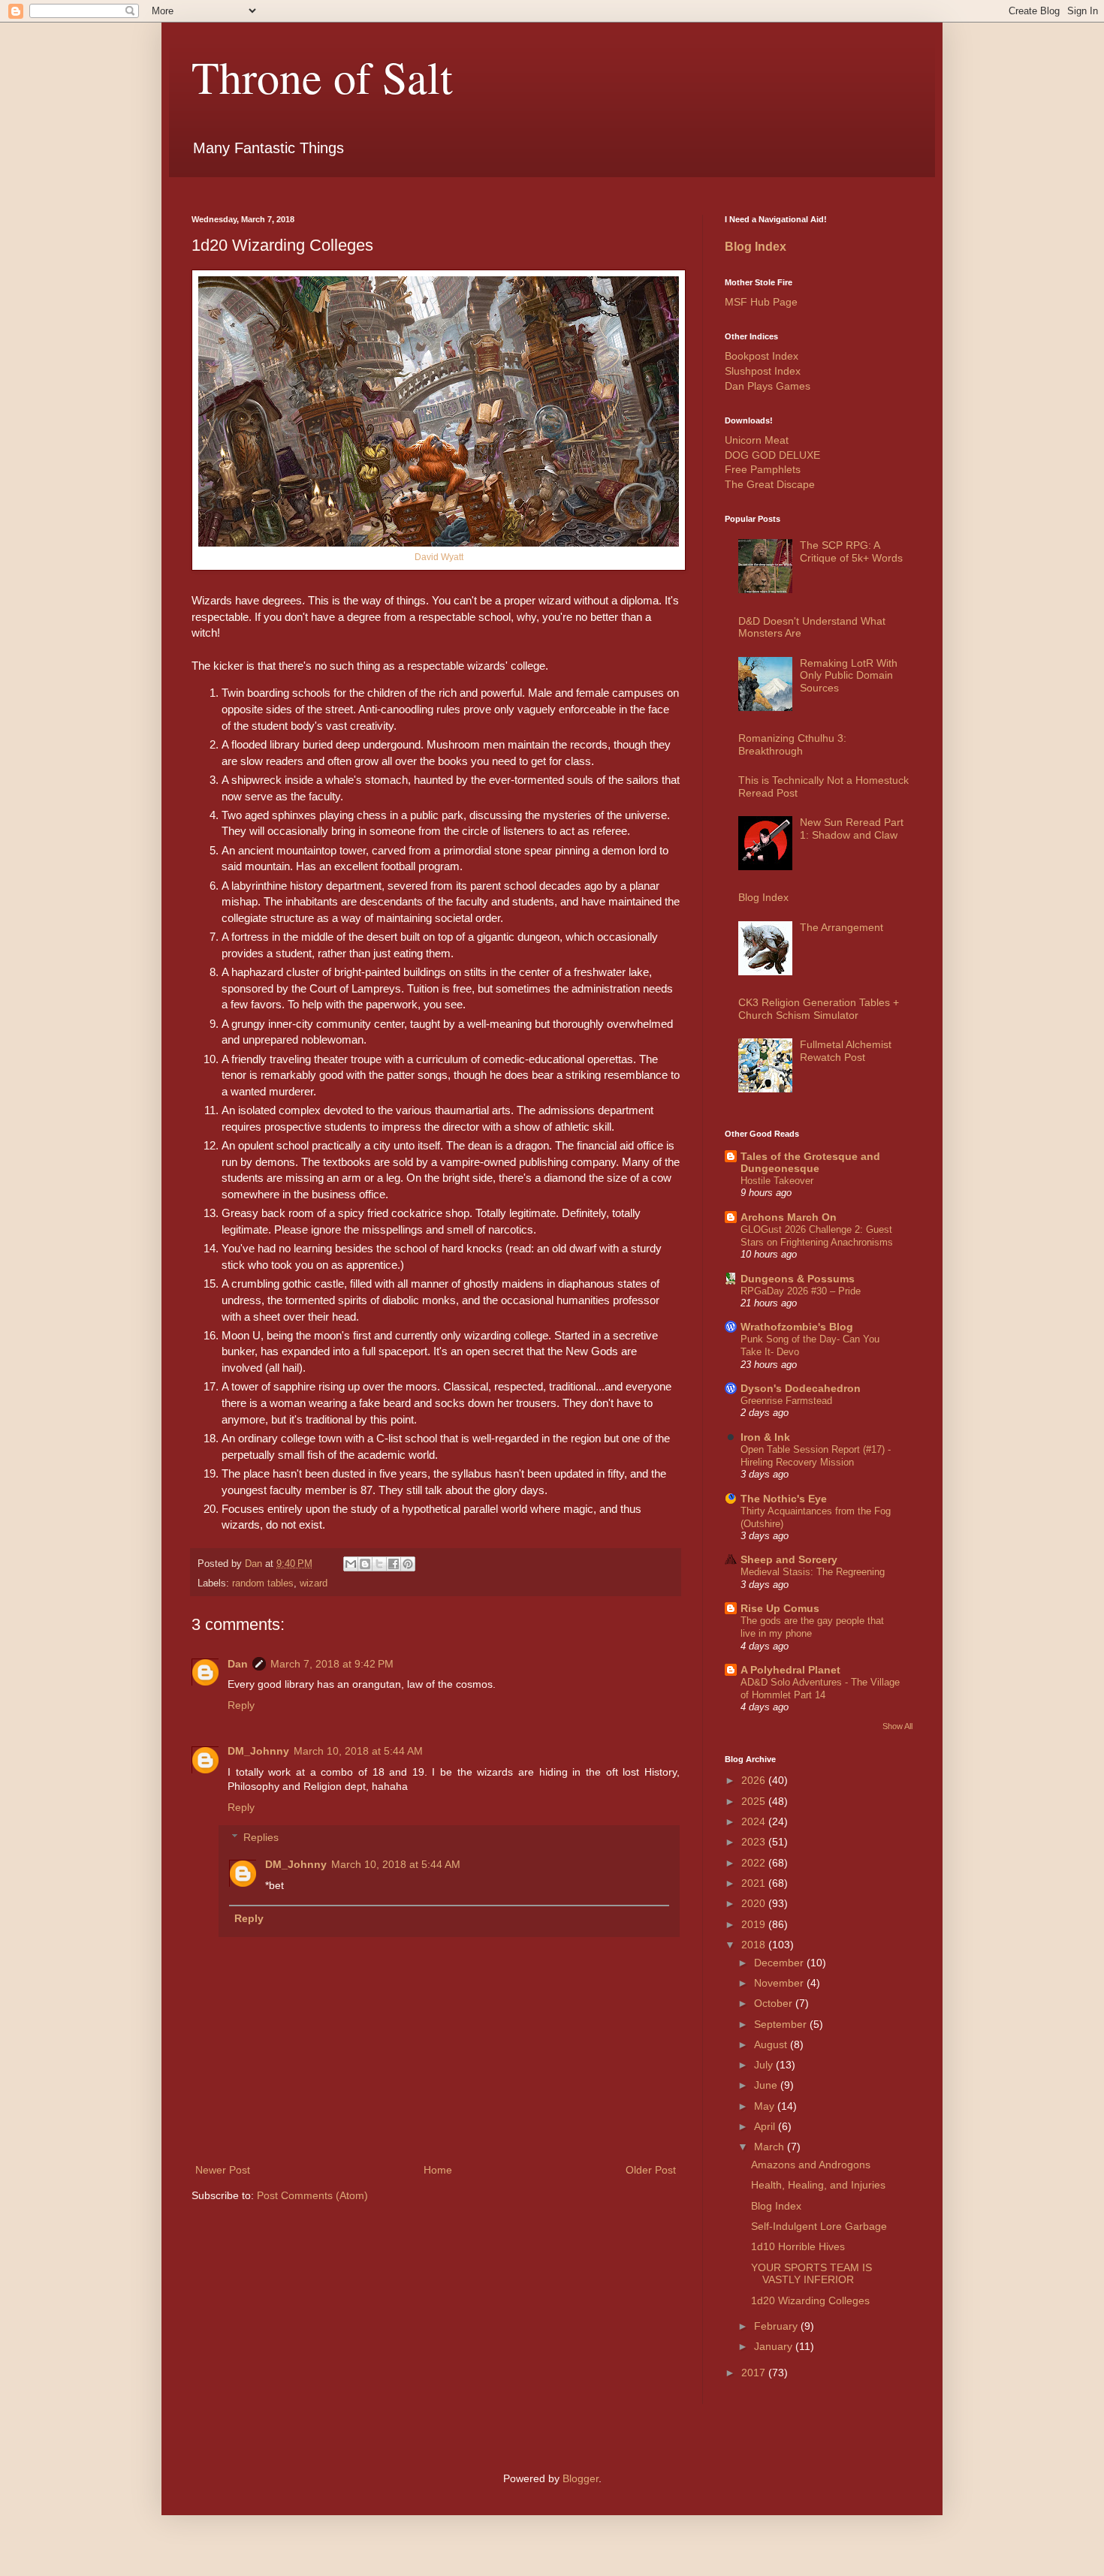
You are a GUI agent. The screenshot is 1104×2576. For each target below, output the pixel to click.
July (765, 2065)
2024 (755, 1821)
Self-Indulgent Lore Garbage (819, 2226)
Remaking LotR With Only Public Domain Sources (849, 676)
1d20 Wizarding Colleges (810, 2300)
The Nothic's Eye (784, 1499)
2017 (755, 2373)
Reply (241, 1705)
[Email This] (351, 1564)
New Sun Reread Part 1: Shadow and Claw (852, 829)
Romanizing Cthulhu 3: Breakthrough (792, 744)
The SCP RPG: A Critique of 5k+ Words (851, 551)
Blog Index (756, 246)
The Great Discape (770, 484)
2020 (755, 1903)
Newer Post (223, 2170)
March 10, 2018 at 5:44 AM (358, 1751)
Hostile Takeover (777, 1181)
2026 (755, 1780)
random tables (263, 1583)
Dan (238, 1664)
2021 (755, 1883)
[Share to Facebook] (394, 1564)
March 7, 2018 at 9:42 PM (332, 1664)
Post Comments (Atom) (312, 2195)
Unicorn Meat (757, 440)
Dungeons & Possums (798, 1279)
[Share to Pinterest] (408, 1564)
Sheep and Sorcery (789, 1559)
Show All (897, 1726)
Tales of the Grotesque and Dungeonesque (810, 1162)
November (780, 1983)
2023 (755, 1842)
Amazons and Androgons (811, 2165)
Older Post (651, 2170)
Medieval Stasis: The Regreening (813, 1572)
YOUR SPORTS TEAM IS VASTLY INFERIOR (811, 2274)
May (766, 2106)
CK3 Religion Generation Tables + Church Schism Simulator (819, 1009)
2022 (755, 1863)
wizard (314, 1583)
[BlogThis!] (365, 1564)
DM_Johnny (258, 1751)
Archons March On (789, 1217)
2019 (755, 1924)
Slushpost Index (763, 371)
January (775, 2346)
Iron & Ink (765, 1437)
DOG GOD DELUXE (772, 455)
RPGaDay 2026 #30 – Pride (801, 1291)
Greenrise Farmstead (786, 1401)
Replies (261, 1838)
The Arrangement (842, 927)
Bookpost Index (762, 356)
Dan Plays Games (768, 386)
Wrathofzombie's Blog (797, 1327)
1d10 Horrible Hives (798, 2246)
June (767, 2085)
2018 (755, 1945)
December (780, 1963)
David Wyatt (439, 557)
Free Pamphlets (763, 469)
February (777, 2326)
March (771, 2147)
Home (438, 2170)
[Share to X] (379, 1564)
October (775, 2003)
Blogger (581, 2478)
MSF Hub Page (761, 302)
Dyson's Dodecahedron (801, 1388)
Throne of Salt (322, 77)
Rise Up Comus (780, 1608)
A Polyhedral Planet (790, 1670)
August (772, 2044)
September (782, 2024)
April (766, 2126)
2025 (755, 1801)
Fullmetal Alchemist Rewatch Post (846, 1051)
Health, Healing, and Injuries (818, 2185)
